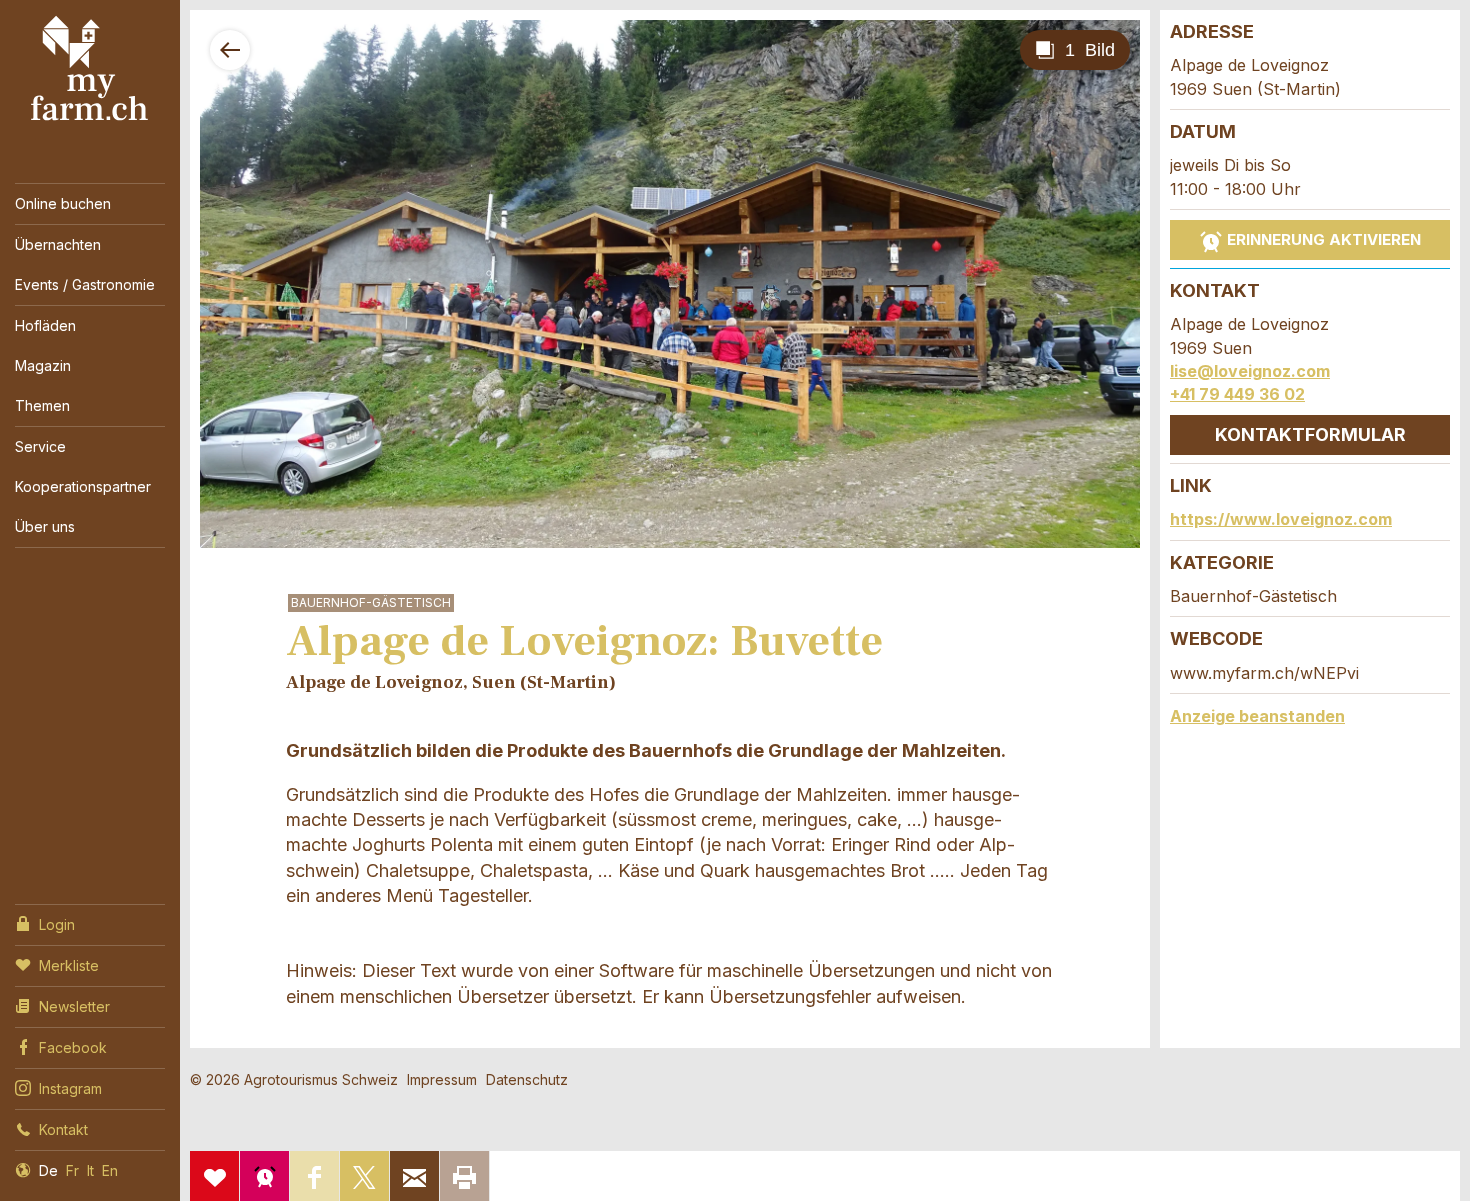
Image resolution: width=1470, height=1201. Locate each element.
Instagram (70, 1088)
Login (57, 924)
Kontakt (63, 1129)
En (110, 1170)
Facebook (73, 1047)
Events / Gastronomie (85, 284)
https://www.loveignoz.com (1281, 519)
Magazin (43, 365)
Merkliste (69, 965)
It (90, 1170)
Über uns (45, 526)
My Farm (90, 69)
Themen (42, 405)
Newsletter (74, 1006)
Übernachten (58, 244)
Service (40, 446)
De (48, 1170)
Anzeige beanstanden (1257, 716)
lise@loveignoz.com (1250, 371)
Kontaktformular (1310, 434)
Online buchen (63, 203)
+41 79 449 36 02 (1237, 394)
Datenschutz (527, 1079)
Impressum (442, 1079)
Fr (72, 1170)
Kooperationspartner (83, 486)
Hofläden (45, 325)
